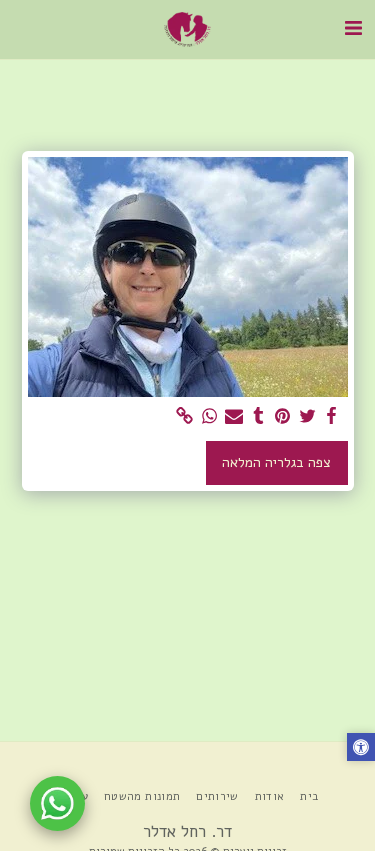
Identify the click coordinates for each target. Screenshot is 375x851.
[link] (185, 416)
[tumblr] (259, 416)
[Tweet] (308, 416)
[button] (353, 28)
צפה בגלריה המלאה (276, 462)
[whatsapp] (210, 416)
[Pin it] (283, 416)
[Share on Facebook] (332, 416)
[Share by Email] (234, 416)
